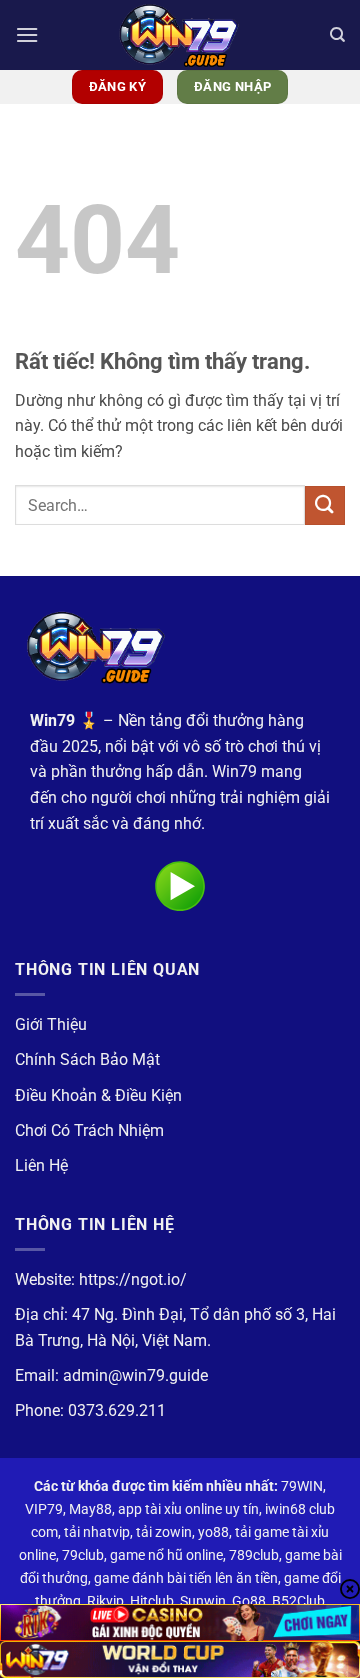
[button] (27, 34)
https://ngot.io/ (133, 1279)
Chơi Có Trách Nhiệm (89, 1130)
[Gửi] (325, 505)
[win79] (180, 35)
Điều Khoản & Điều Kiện (98, 1095)
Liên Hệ (41, 1165)
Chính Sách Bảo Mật (87, 1059)
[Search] (337, 35)
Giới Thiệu (51, 1024)
